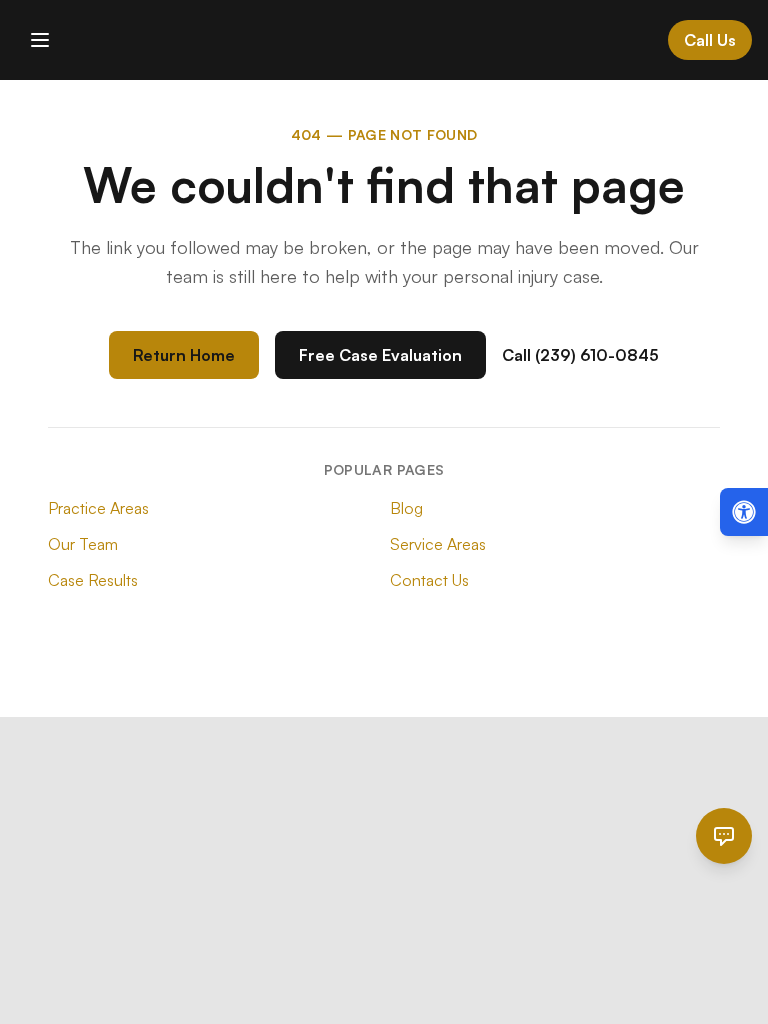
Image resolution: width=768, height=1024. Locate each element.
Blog (406, 508)
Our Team (83, 544)
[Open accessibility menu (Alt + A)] (744, 512)
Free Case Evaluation (380, 355)
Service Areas (438, 544)
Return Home (184, 355)
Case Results (93, 580)
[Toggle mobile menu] (40, 40)
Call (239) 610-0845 (580, 355)
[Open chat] (724, 836)
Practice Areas (98, 508)
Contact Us (429, 580)
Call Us (710, 40)
